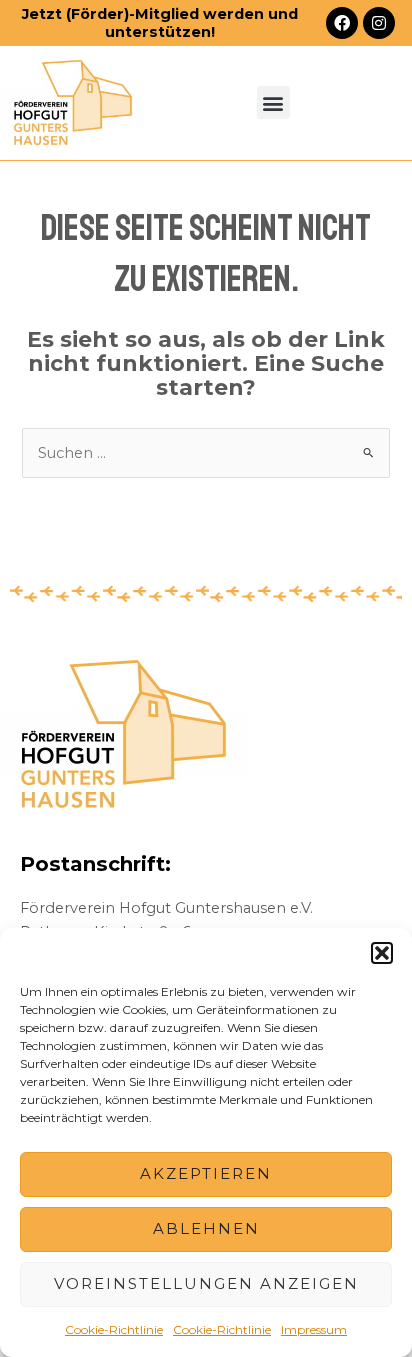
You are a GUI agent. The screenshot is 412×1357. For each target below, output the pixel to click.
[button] (382, 953)
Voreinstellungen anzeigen (206, 1283)
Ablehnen (206, 1228)
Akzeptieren (206, 1173)
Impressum (314, 1329)
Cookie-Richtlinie (114, 1329)
